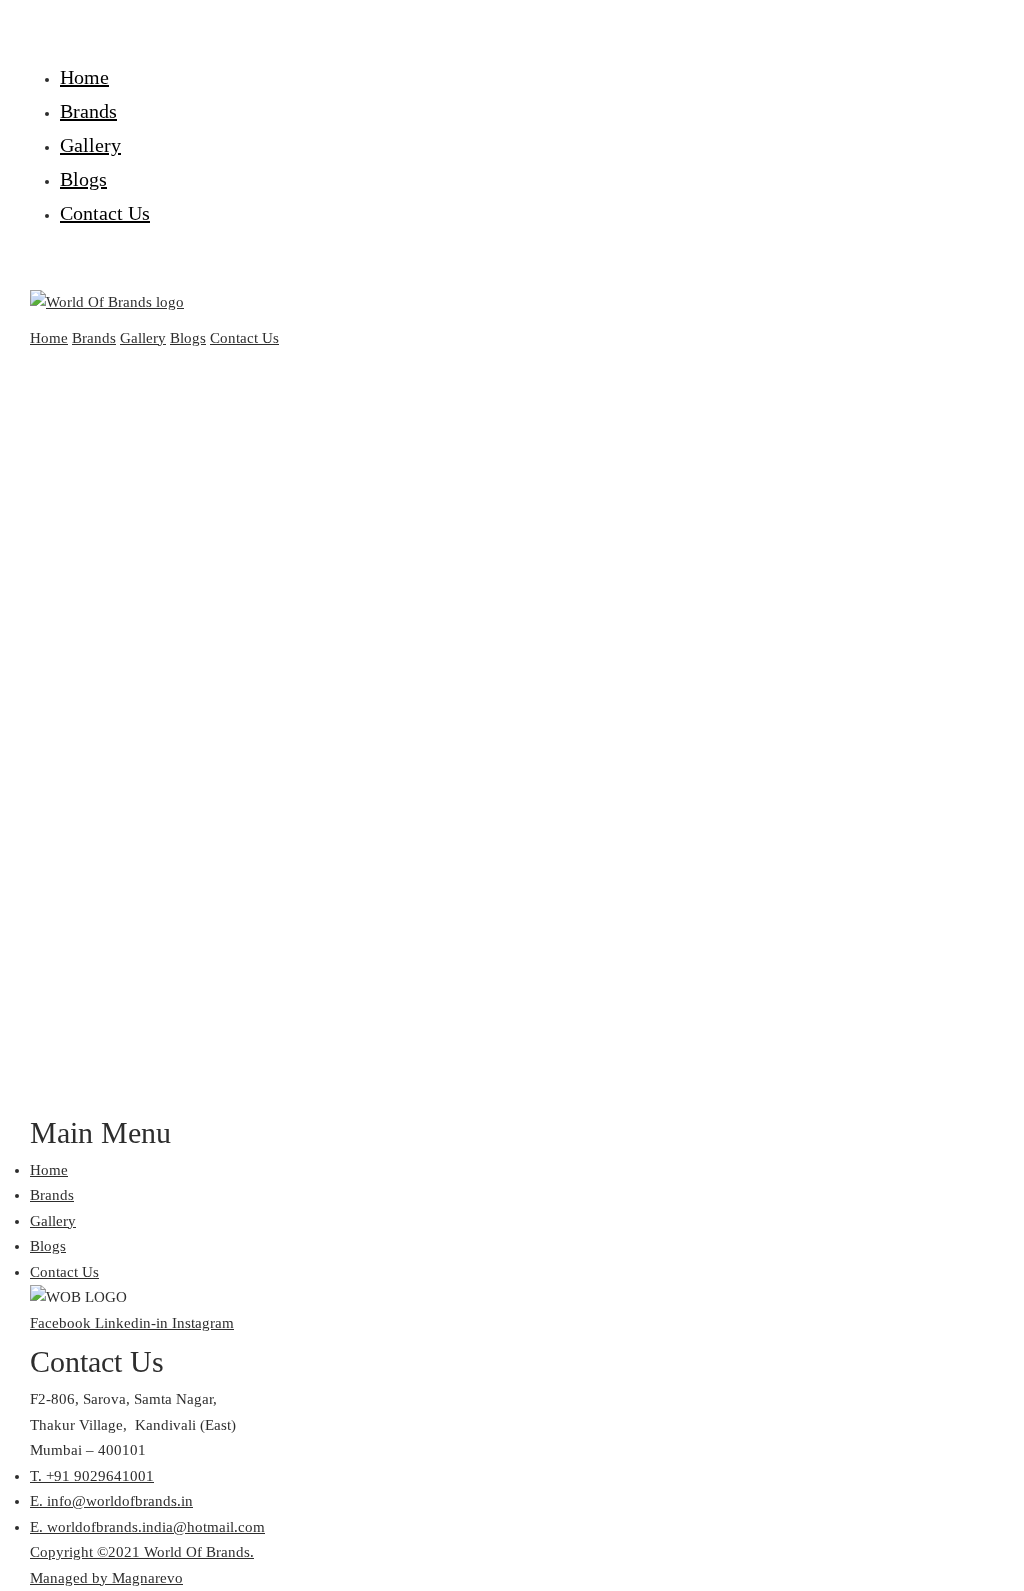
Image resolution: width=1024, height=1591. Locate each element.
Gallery (90, 145)
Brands (88, 111)
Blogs (83, 179)
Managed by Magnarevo (106, 1578)
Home (84, 77)
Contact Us (105, 213)
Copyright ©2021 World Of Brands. (142, 1552)
